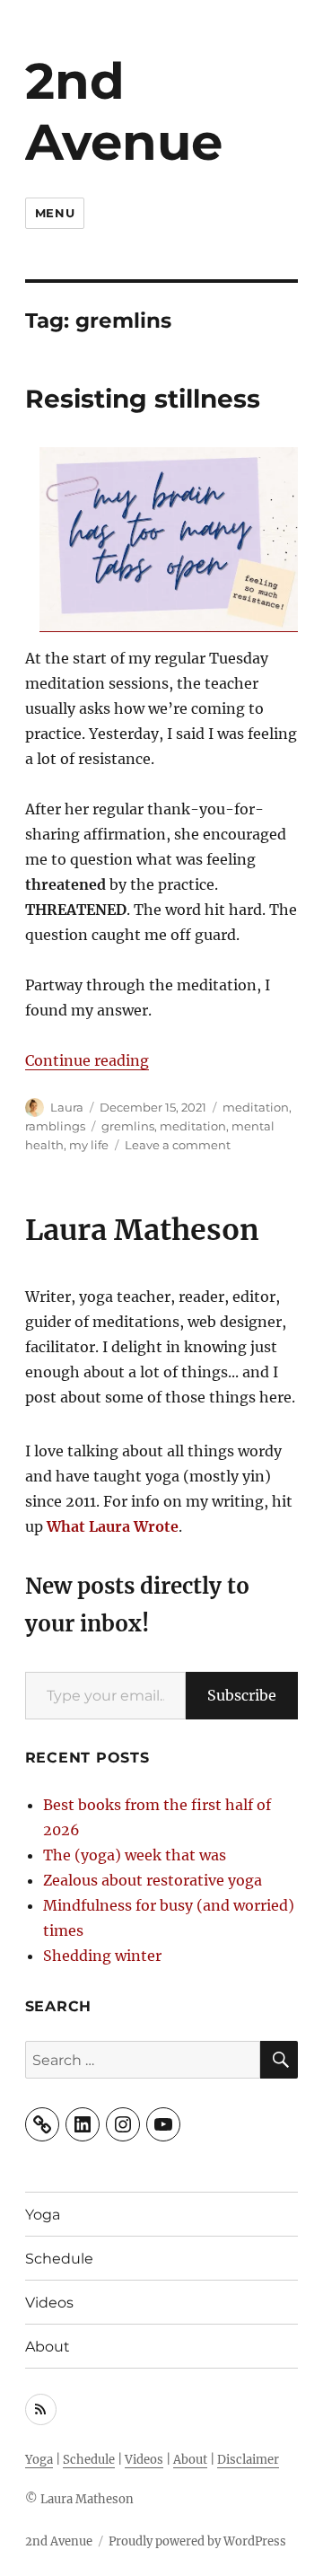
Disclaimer (248, 2460)
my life (89, 1145)
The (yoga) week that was (135, 1855)
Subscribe (242, 1695)
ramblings (55, 1126)
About (48, 2347)
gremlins (128, 1126)
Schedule (59, 2259)
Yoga (43, 2215)
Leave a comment (178, 1145)
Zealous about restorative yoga (153, 1880)
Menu (55, 213)
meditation (256, 1107)
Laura (67, 1107)
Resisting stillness (143, 399)
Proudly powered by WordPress (197, 2541)
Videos (49, 2303)
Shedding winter (102, 1956)
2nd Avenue (124, 111)
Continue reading (87, 1060)
